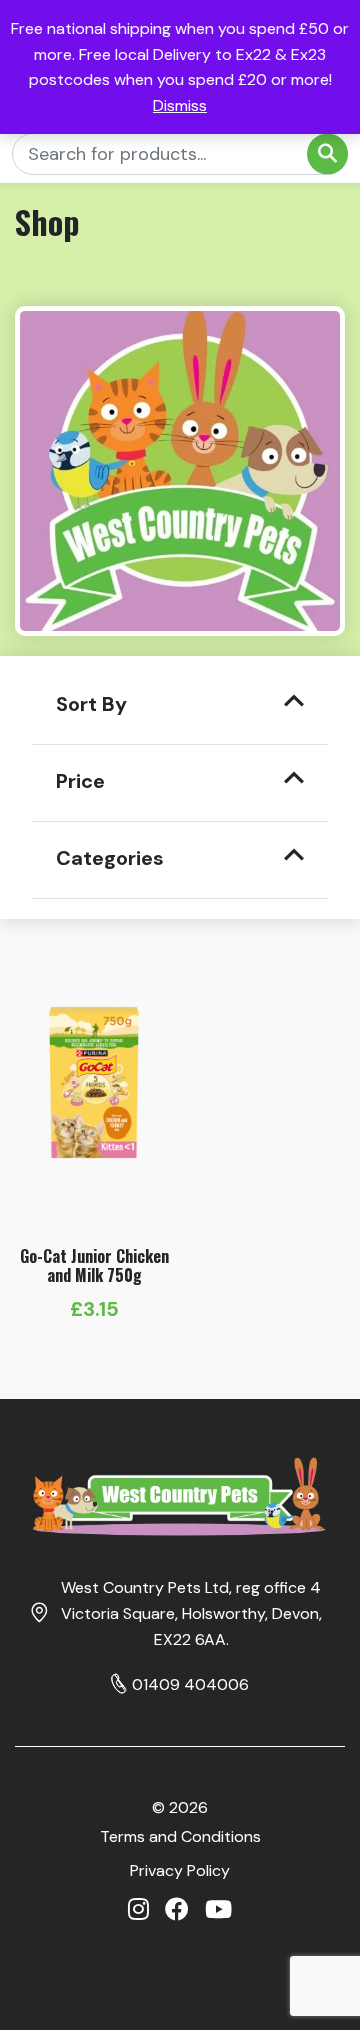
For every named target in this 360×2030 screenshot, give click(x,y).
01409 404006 (190, 1684)
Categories (110, 858)
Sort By (91, 704)
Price (80, 781)
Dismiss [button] (180, 105)
